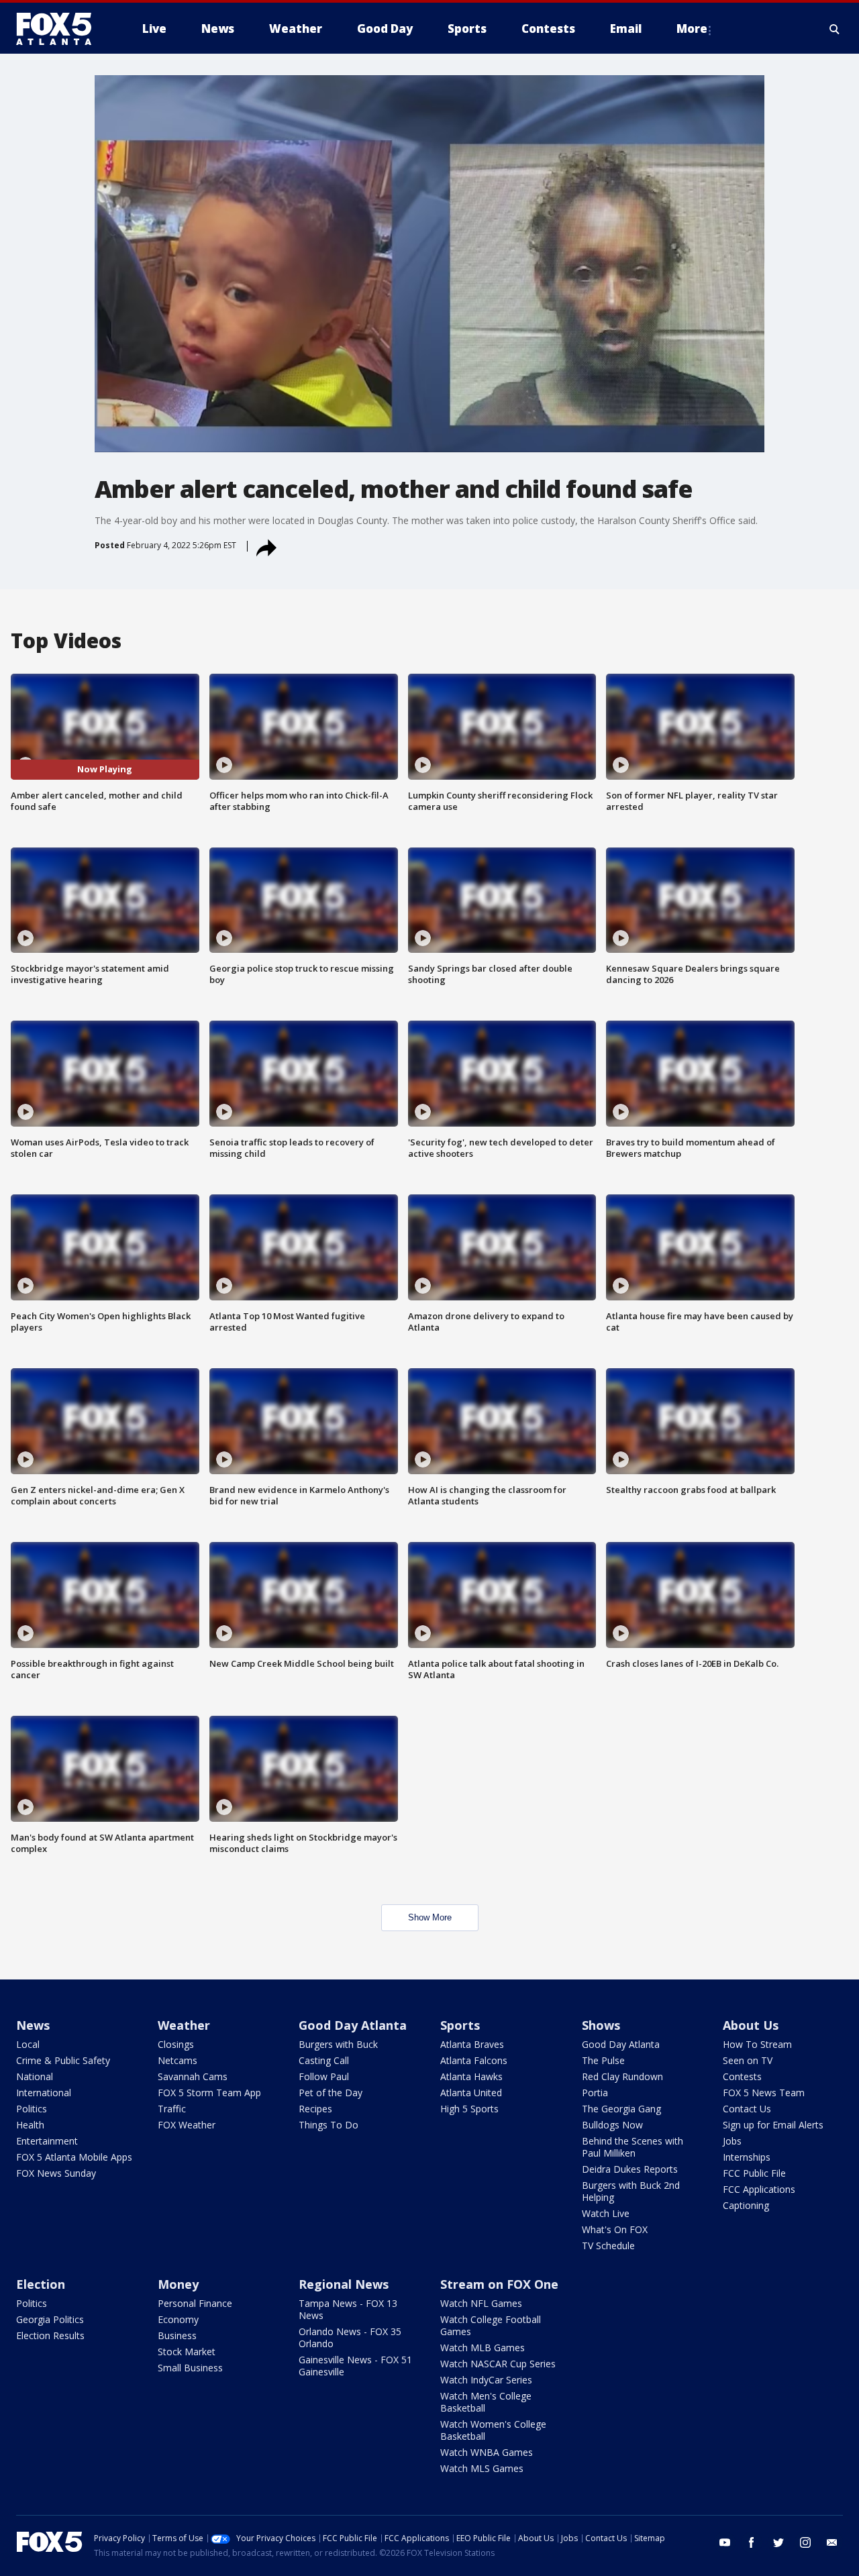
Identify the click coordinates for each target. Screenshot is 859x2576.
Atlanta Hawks (471, 2076)
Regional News (344, 2284)
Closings (176, 2044)
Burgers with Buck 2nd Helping (631, 2191)
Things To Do (329, 2125)
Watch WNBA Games (487, 2452)
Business (177, 2335)
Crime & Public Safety (63, 2060)
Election (41, 2284)
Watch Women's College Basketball (493, 2430)
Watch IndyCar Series (486, 2380)
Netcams (178, 2060)
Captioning (746, 2205)
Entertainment (47, 2141)
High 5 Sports (469, 2109)
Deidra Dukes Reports (630, 2169)
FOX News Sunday (56, 2173)
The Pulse (603, 2060)
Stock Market (187, 2352)
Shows (601, 2025)
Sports (460, 2025)
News (33, 2025)
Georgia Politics (50, 2319)
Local (28, 2044)
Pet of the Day (331, 2093)
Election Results (50, 2335)
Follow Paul (324, 2076)
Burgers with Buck (338, 2044)
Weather (184, 2025)
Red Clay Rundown (622, 2076)
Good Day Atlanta (353, 2025)
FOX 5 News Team (764, 2093)
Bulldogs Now (612, 2125)
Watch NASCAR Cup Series (498, 2364)
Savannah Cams (193, 2076)
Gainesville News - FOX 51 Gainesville (355, 2366)
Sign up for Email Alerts (773, 2125)
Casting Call (324, 2060)
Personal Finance (195, 2303)
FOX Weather (187, 2125)
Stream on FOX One (499, 2284)
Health (30, 2125)
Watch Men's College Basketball (486, 2402)
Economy (178, 2319)
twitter (778, 2542)
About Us (751, 2025)
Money (178, 2284)
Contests (742, 2076)
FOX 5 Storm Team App (209, 2093)
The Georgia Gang (621, 2109)
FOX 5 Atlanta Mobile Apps (74, 2157)
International (44, 2093)
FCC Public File (754, 2173)
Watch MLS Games (482, 2468)
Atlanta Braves (472, 2044)
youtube (725, 2542)
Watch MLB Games (483, 2348)
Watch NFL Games (481, 2303)
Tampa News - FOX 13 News (348, 2309)
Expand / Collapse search (835, 29)
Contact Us (747, 2109)
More (692, 29)
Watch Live (606, 2213)
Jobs (732, 2141)
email (832, 2542)
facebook (752, 2542)
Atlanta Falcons (474, 2060)
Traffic (172, 2109)
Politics (32, 2109)
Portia (595, 2093)
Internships (747, 2157)
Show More (430, 1917)
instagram (805, 2542)
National (35, 2076)
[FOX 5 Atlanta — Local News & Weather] (60, 29)
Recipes (315, 2109)
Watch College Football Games (491, 2325)
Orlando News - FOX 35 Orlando (350, 2337)
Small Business (190, 2368)
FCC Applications (759, 2189)
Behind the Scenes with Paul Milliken (633, 2147)
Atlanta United (471, 2093)
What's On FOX (615, 2229)
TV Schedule (608, 2246)
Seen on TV (748, 2060)
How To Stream (757, 2044)
